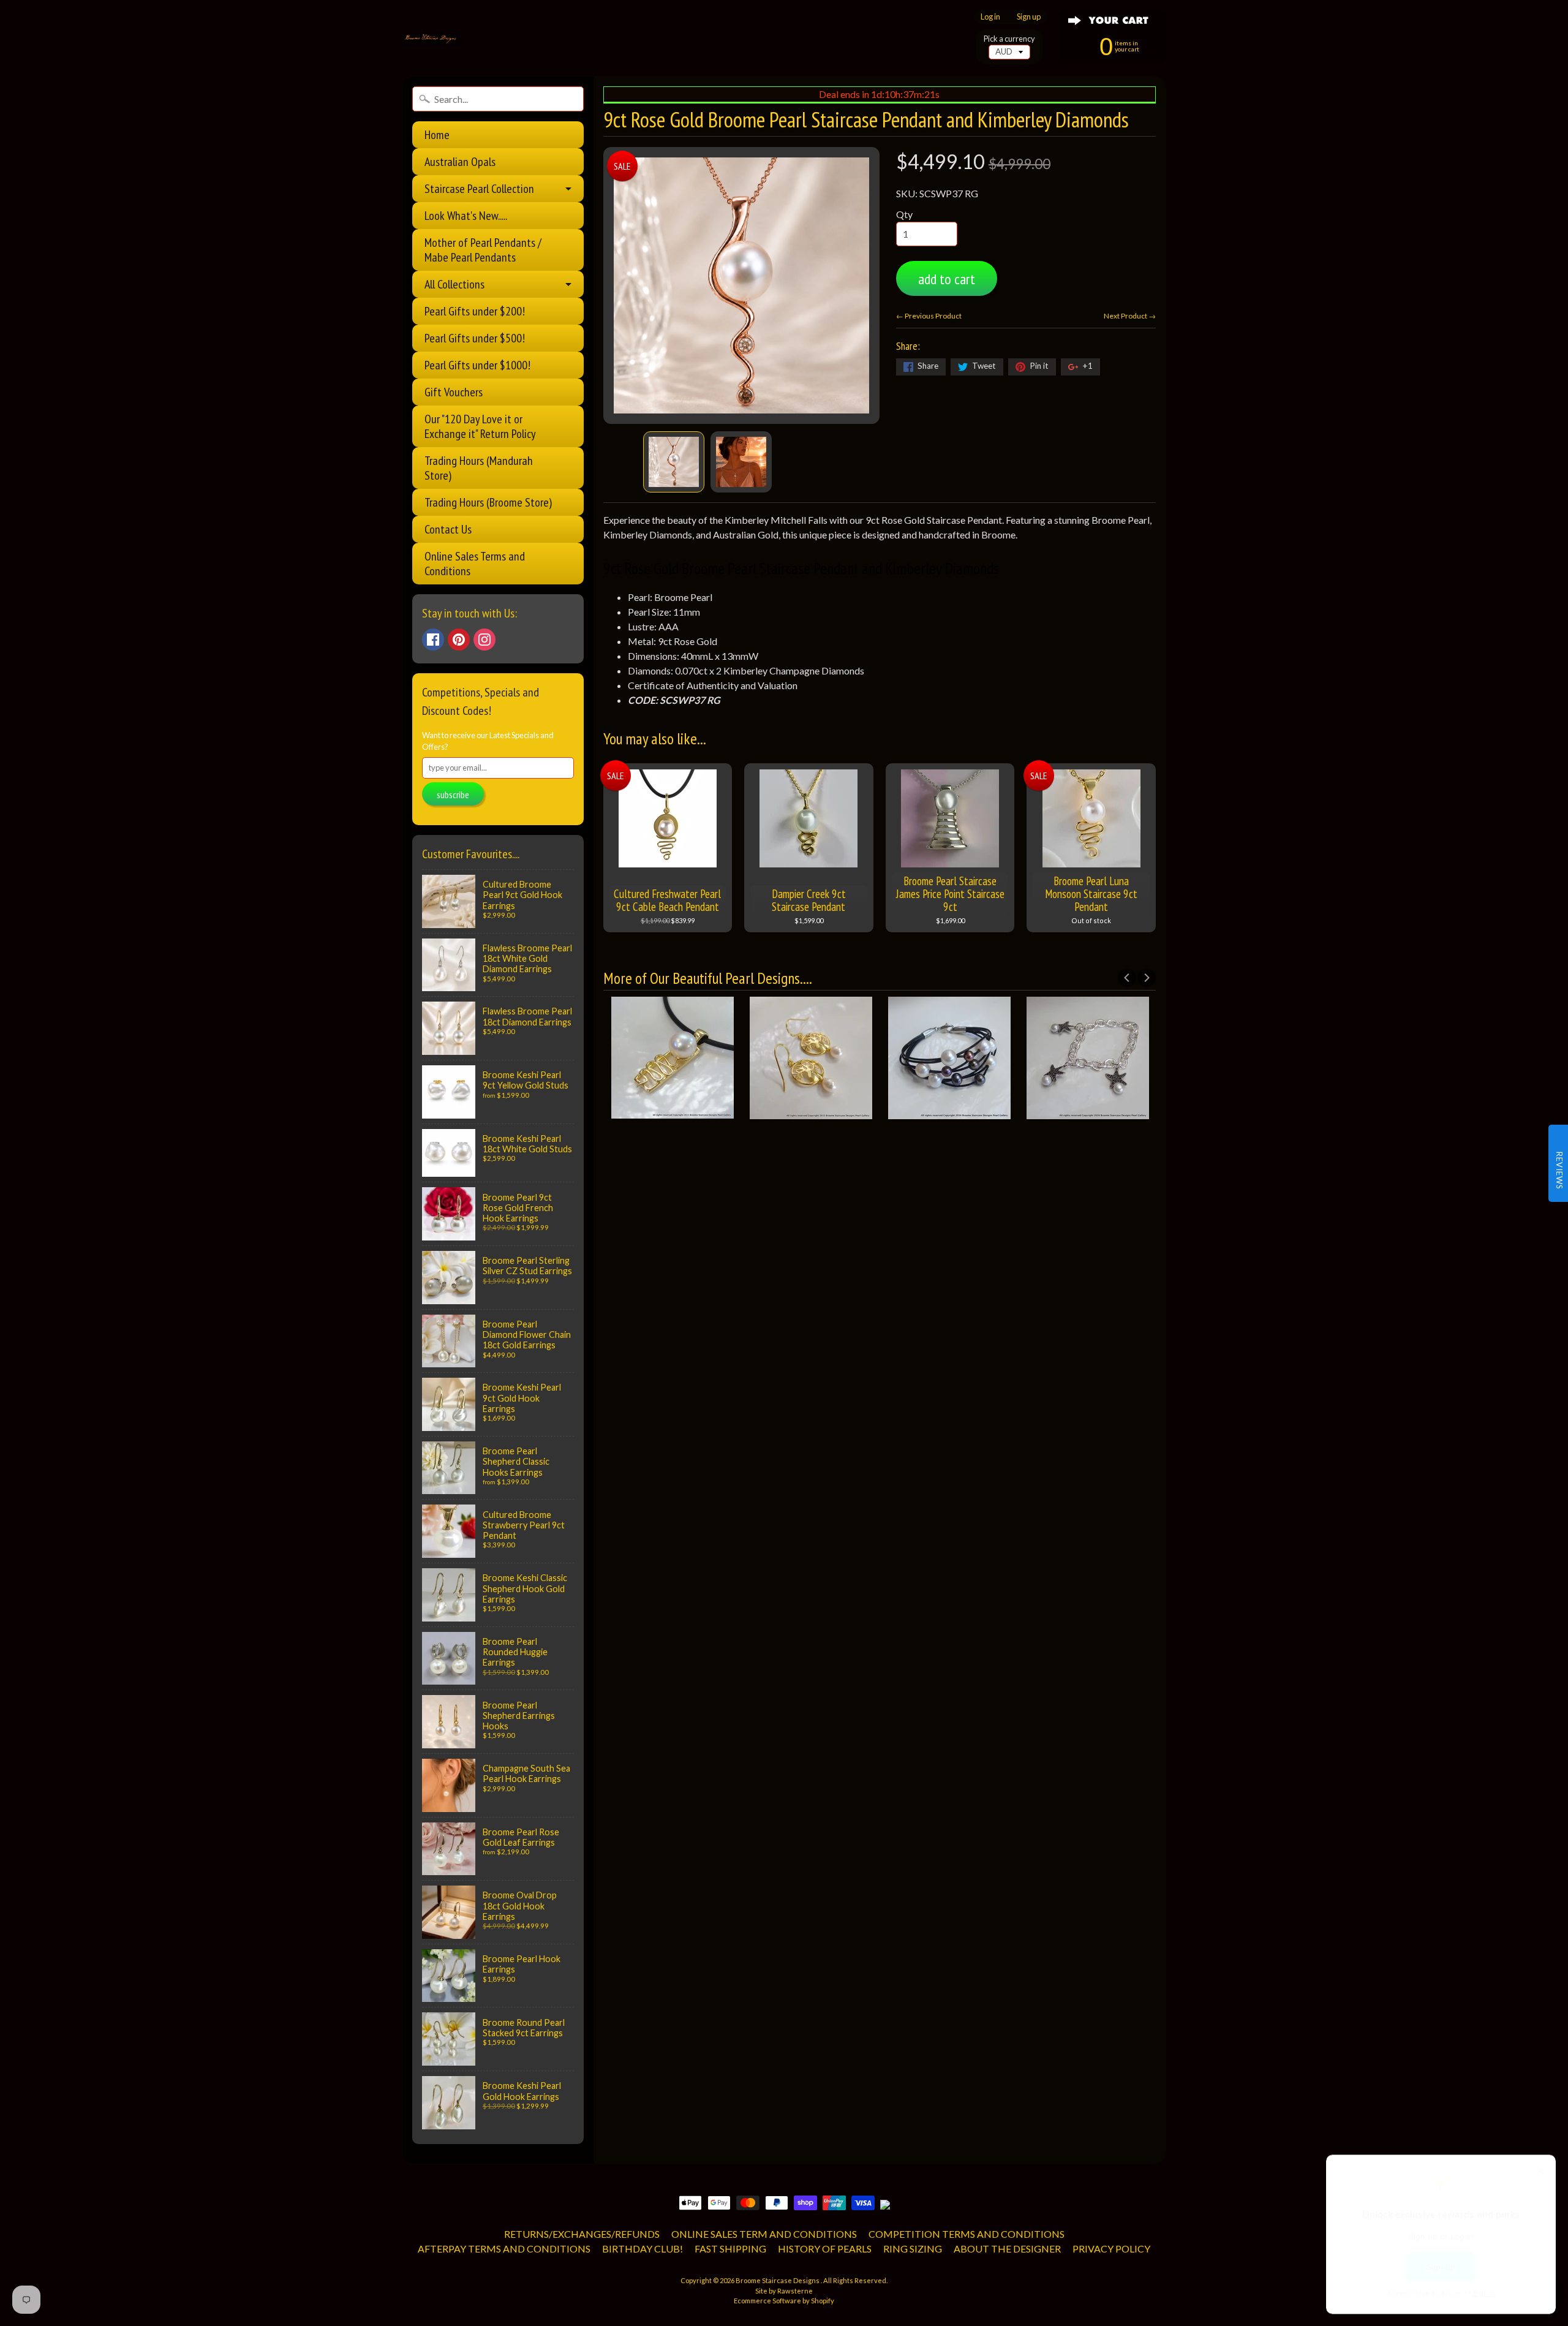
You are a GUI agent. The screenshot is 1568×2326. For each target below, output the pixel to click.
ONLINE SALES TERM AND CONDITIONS (764, 2234)
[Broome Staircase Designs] (432, 39)
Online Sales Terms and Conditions (475, 564)
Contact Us (448, 529)
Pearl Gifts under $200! (475, 311)
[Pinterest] (459, 640)
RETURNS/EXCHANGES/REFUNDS (582, 2234)
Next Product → (1130, 316)
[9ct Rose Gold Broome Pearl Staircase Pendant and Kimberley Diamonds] (674, 462)
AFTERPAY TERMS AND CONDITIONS (504, 2249)
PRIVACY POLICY (1111, 2249)
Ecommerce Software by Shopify (784, 2301)
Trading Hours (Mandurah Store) (479, 468)
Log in (990, 17)
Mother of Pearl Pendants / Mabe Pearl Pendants (483, 250)
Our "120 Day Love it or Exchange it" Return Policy (480, 426)
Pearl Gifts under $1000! (477, 365)
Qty (904, 214)
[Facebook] (433, 640)
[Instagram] (484, 640)
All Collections (454, 284)
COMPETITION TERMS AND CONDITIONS (967, 2234)
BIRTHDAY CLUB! (643, 2249)
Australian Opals (460, 162)
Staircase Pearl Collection (479, 189)
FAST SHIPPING (730, 2249)
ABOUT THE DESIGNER (1007, 2249)
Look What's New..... (466, 216)
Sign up (1029, 17)
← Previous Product (929, 316)
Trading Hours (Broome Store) (488, 502)
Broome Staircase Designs (778, 2280)
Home (437, 135)
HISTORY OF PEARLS (825, 2249)
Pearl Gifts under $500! (475, 338)
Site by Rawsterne (784, 2291)
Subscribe (453, 795)
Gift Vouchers (454, 392)
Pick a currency (1009, 39)
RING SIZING (913, 2249)
